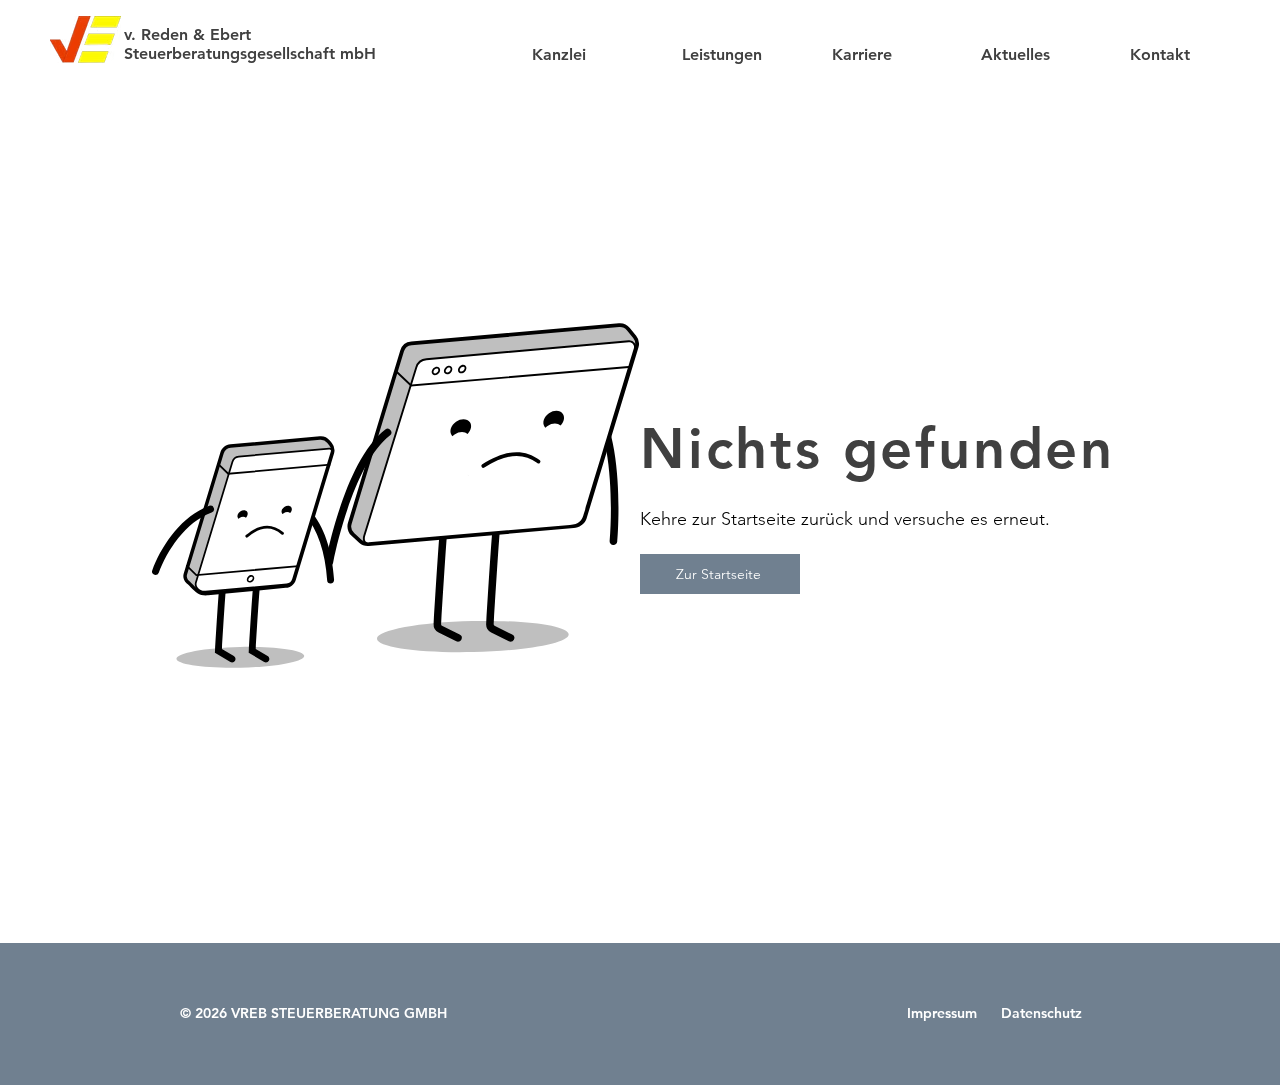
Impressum (944, 1013)
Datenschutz (1039, 1013)
